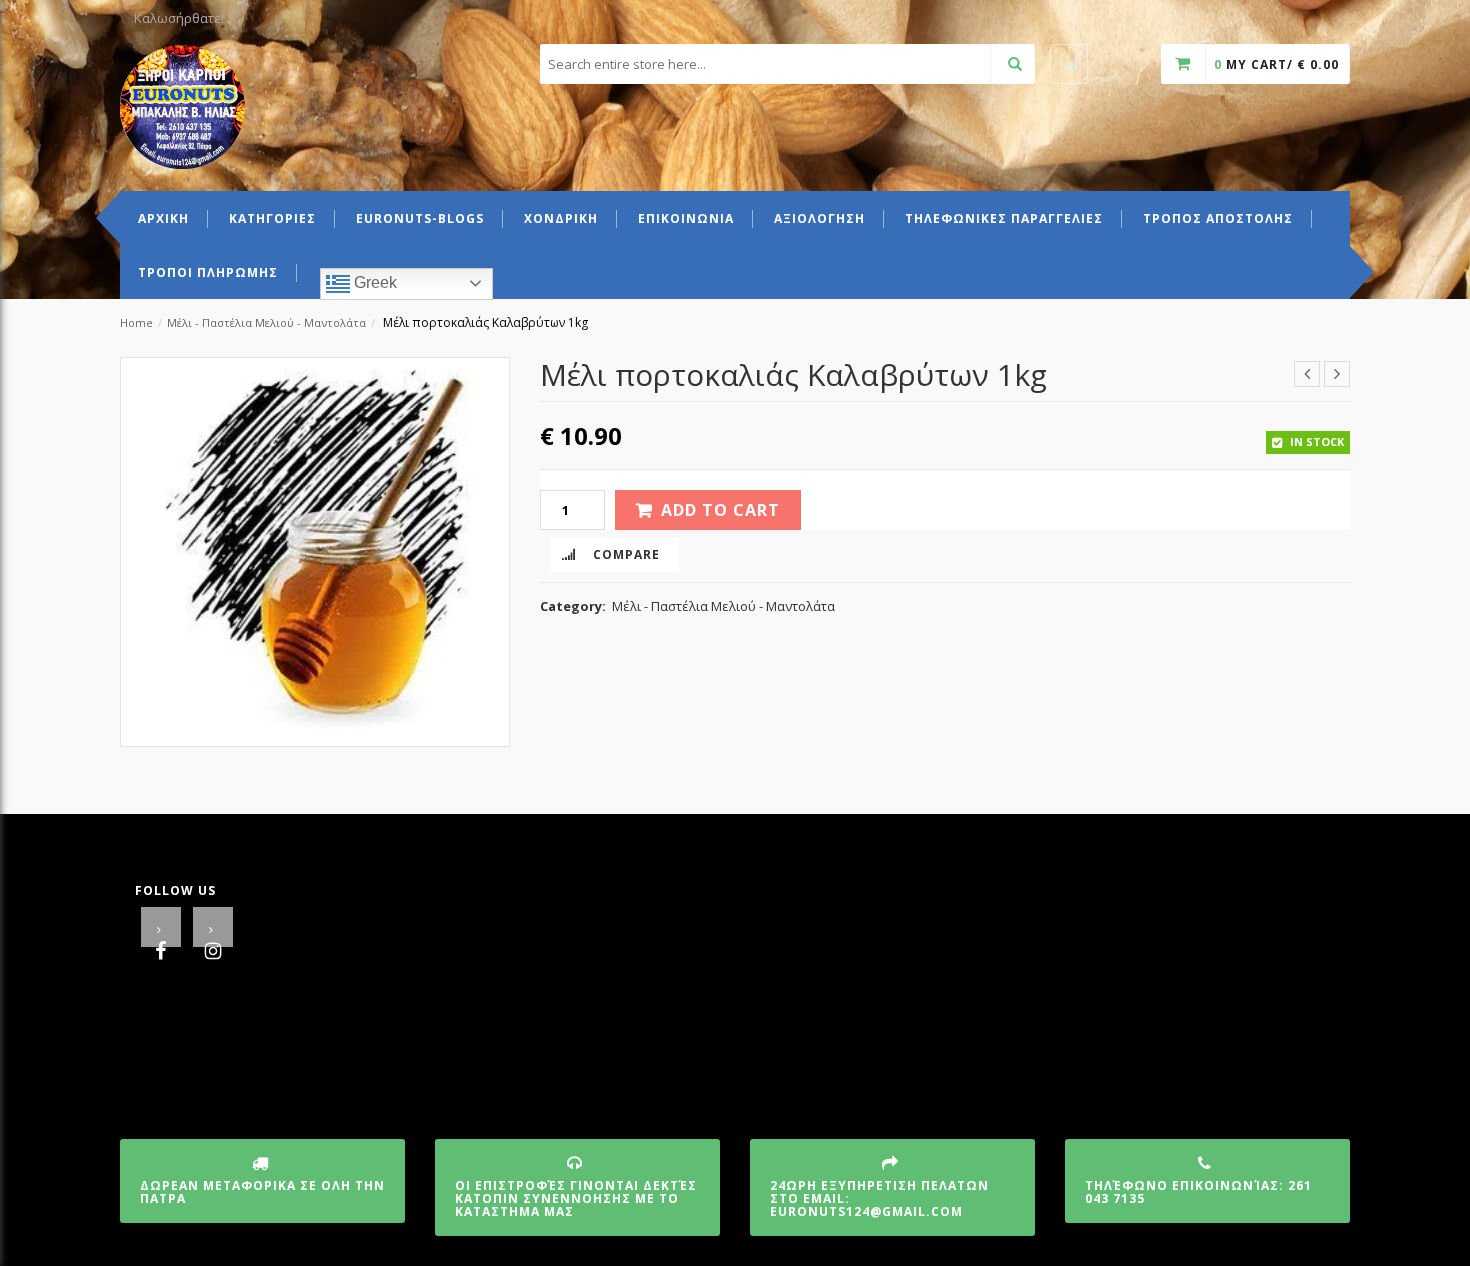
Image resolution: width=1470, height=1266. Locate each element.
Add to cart (720, 510)
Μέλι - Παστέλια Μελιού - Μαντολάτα (266, 322)
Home (136, 322)
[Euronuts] (182, 105)
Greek (373, 282)
